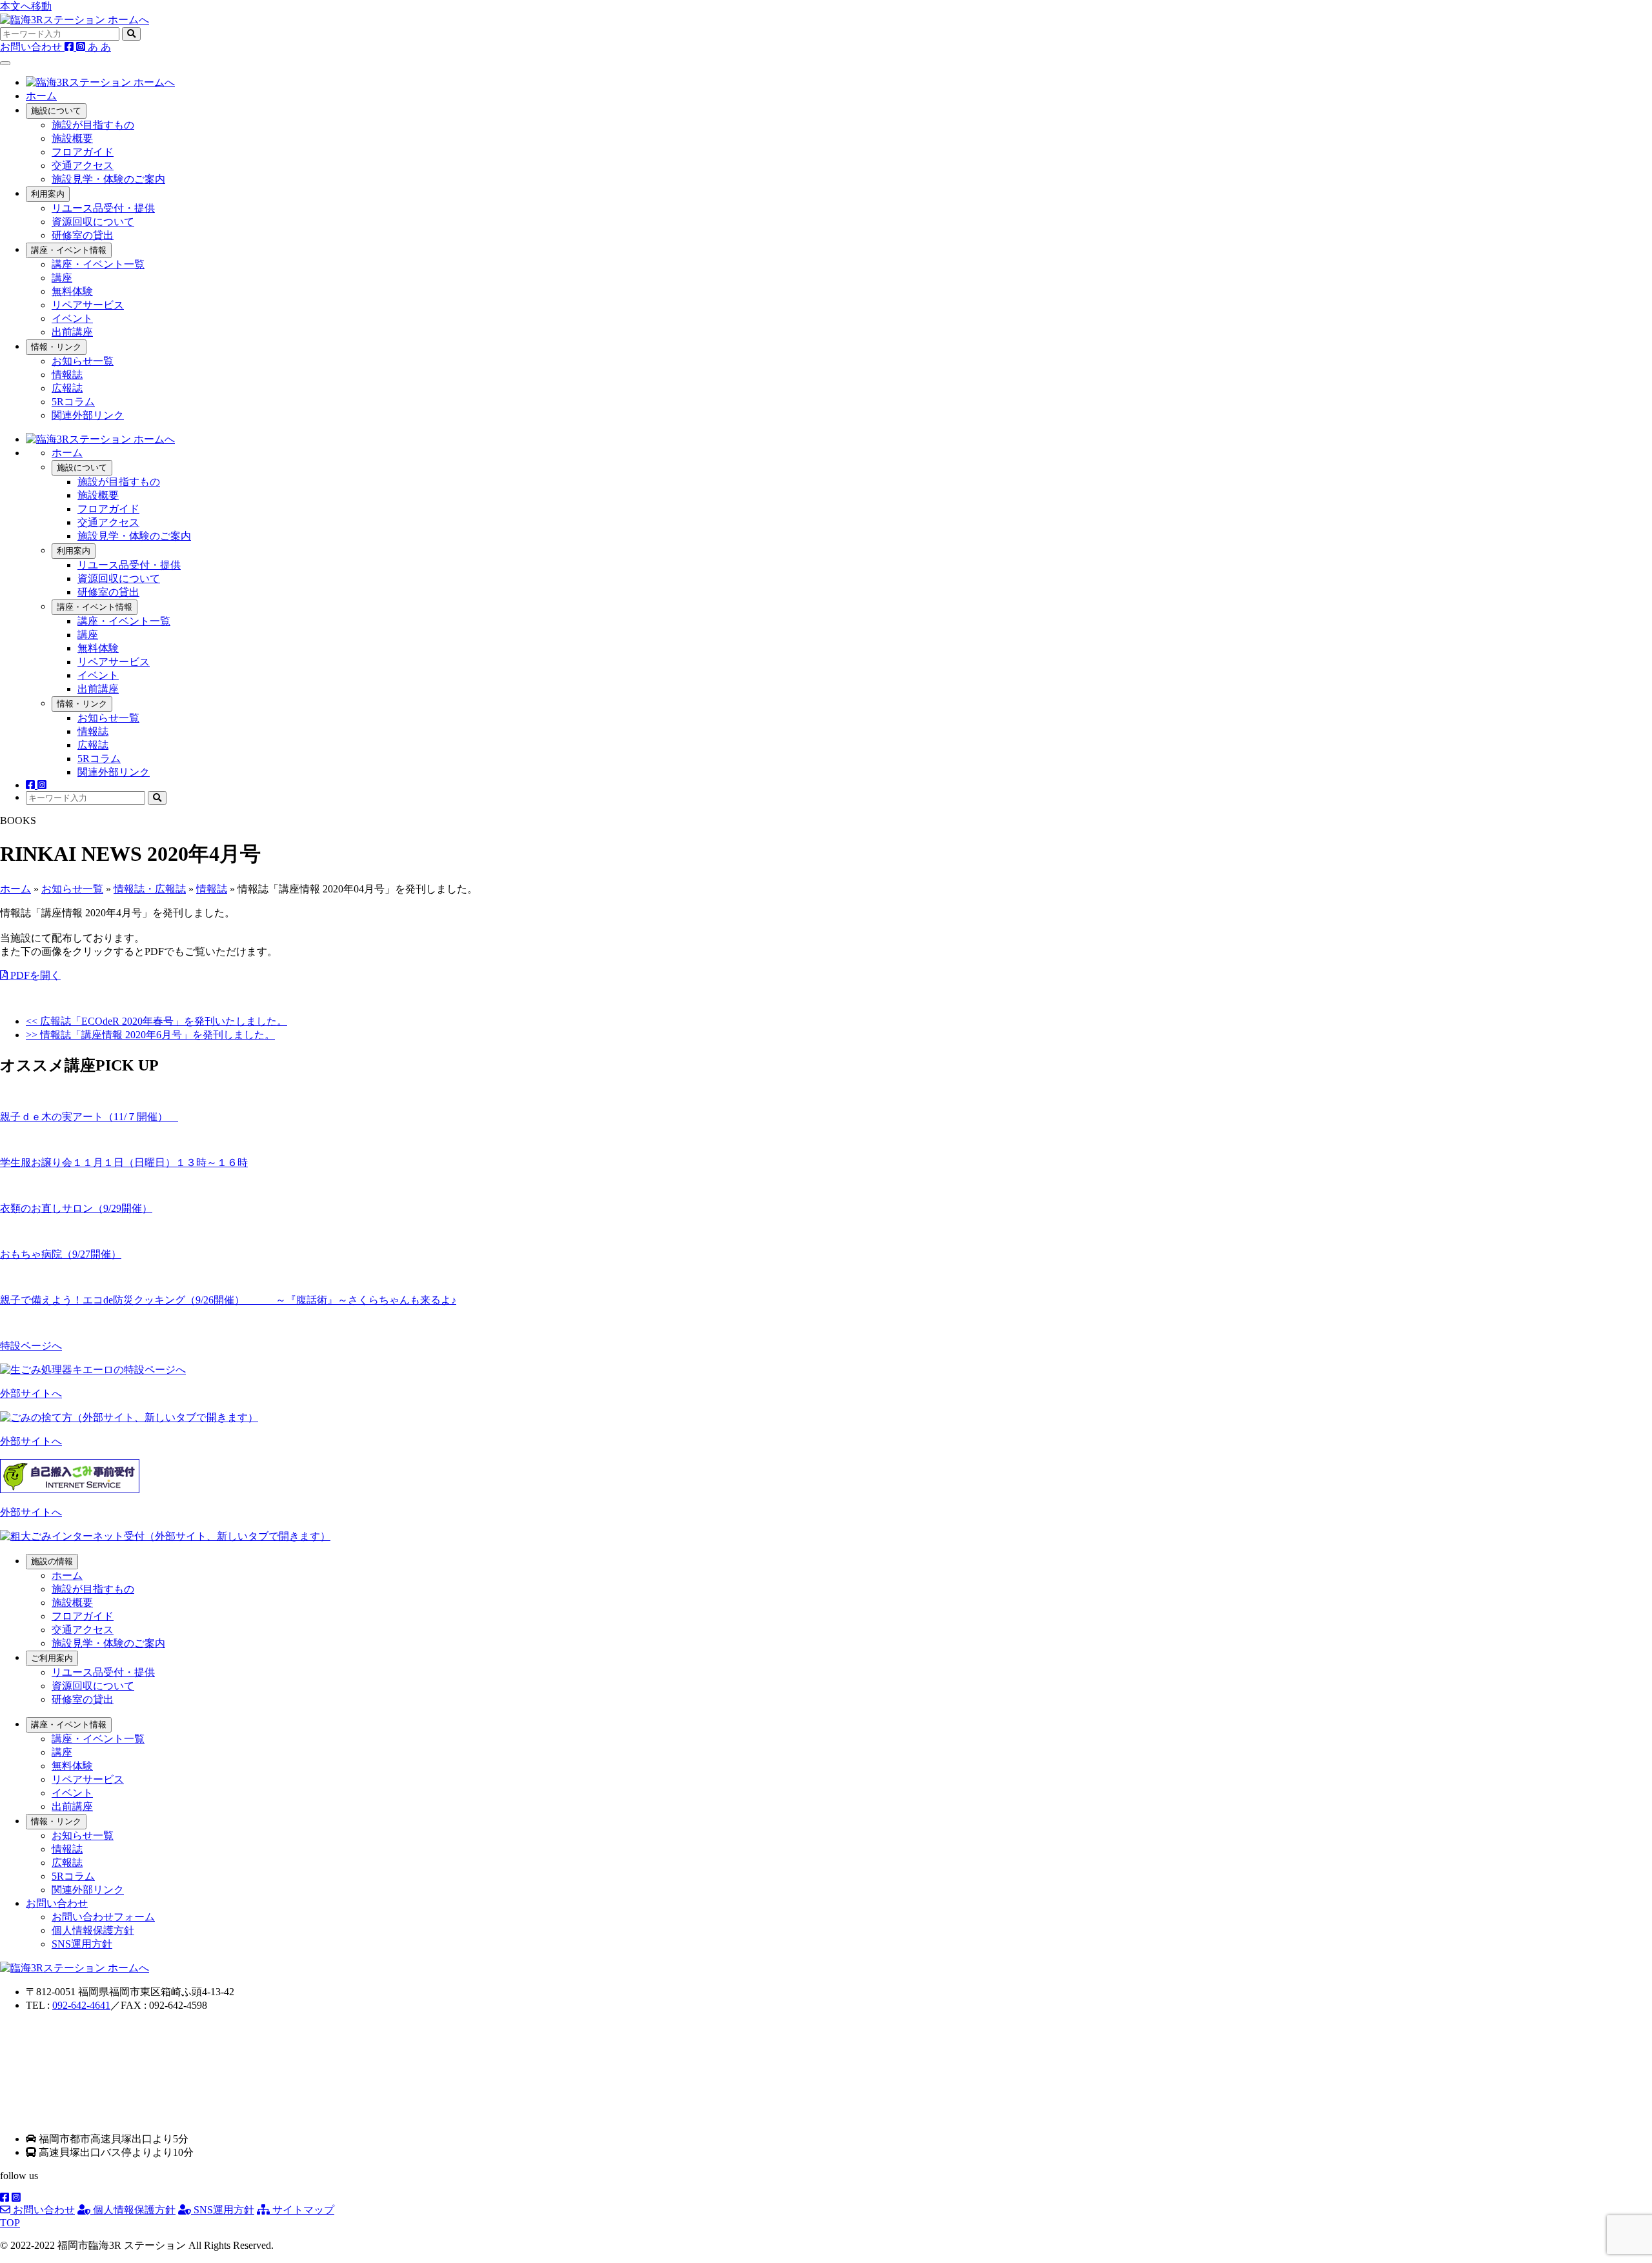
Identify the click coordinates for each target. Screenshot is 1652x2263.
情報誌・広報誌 (150, 889)
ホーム (41, 96)
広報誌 (67, 388)
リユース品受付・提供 (103, 208)
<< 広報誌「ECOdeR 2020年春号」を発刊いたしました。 (156, 1021)
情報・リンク (56, 347)
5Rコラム (73, 402)
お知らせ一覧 (83, 361)
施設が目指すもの (93, 125)
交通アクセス (83, 166)
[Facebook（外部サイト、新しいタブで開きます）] (70, 47)
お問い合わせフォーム (103, 1917)
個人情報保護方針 (93, 1930)
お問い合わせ (43, 2210)
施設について (56, 111)
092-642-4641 (81, 2005)
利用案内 (48, 194)
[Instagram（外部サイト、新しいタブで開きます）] (82, 47)
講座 (62, 278)
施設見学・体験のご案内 (108, 179)
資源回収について (93, 222)
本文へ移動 (26, 6)
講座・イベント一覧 (98, 264)
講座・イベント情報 (69, 250)
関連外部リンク (88, 415)
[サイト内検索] (131, 34)
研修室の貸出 (83, 235)
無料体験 (72, 291)
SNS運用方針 (82, 1944)
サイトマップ (302, 2210)
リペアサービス (88, 305)
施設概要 (72, 138)
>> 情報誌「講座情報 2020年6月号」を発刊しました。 (150, 1035)
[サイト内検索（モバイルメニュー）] (157, 798)
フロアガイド (83, 152)
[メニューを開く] (5, 63)
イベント (72, 318)
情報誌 (67, 375)
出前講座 (72, 332)
